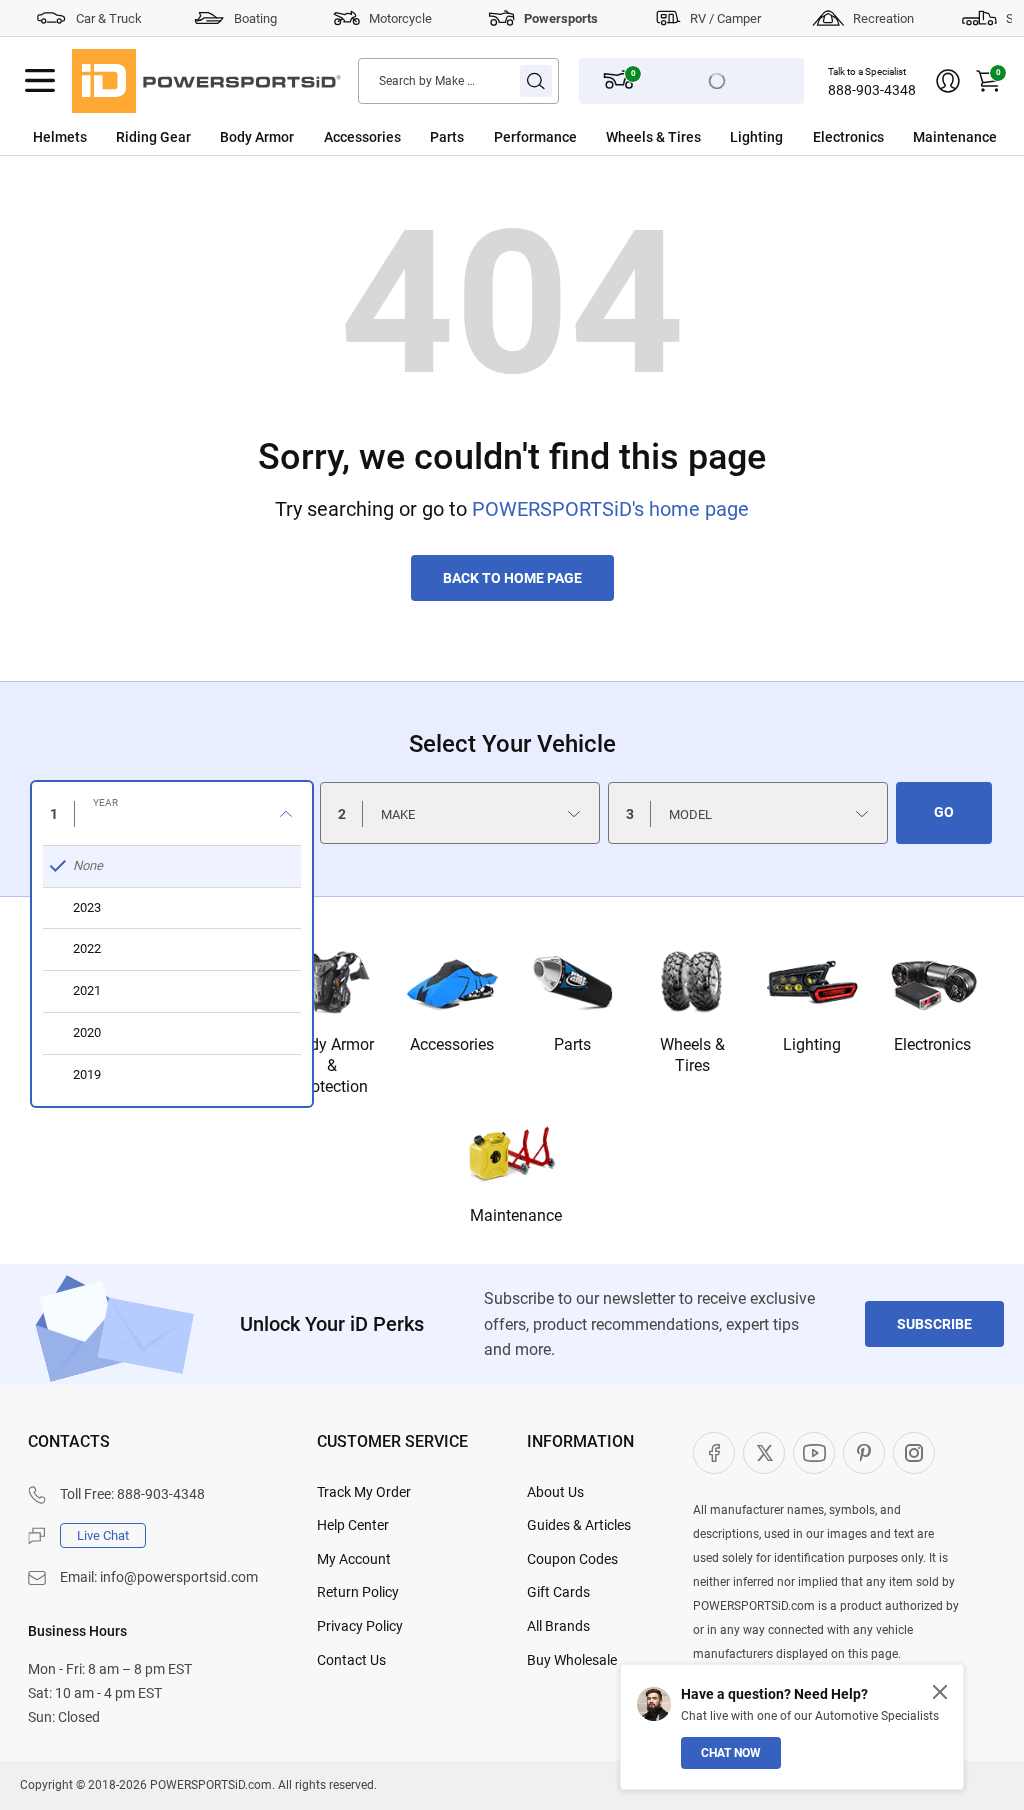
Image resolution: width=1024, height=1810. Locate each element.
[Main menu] (40, 81)
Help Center (353, 1525)
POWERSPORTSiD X (764, 1453)
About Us (555, 1492)
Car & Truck (109, 18)
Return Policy (358, 1592)
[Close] (940, 1692)
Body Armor (257, 137)
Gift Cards (558, 1592)
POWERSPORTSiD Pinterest (864, 1453)
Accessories (362, 137)
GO (944, 812)
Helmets (60, 137)
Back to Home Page (512, 578)
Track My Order (364, 1492)
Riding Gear (153, 137)
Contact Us (351, 1660)
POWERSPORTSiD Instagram (914, 1453)
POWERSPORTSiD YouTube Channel (814, 1453)
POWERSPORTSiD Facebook (714, 1453)
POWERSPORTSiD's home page (610, 509)
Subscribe (934, 1324)
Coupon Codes (572, 1559)
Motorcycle (400, 18)
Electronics (848, 137)
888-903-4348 (872, 90)
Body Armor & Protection (332, 1065)
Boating (255, 18)
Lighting (756, 137)
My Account (354, 1559)
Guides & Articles (579, 1525)
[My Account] (948, 81)
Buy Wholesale (572, 1660)
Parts (447, 137)
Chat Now (731, 1753)
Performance (535, 137)
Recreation (883, 18)
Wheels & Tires (653, 137)
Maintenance (955, 137)
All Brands (558, 1626)
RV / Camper (725, 18)
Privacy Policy (360, 1626)
